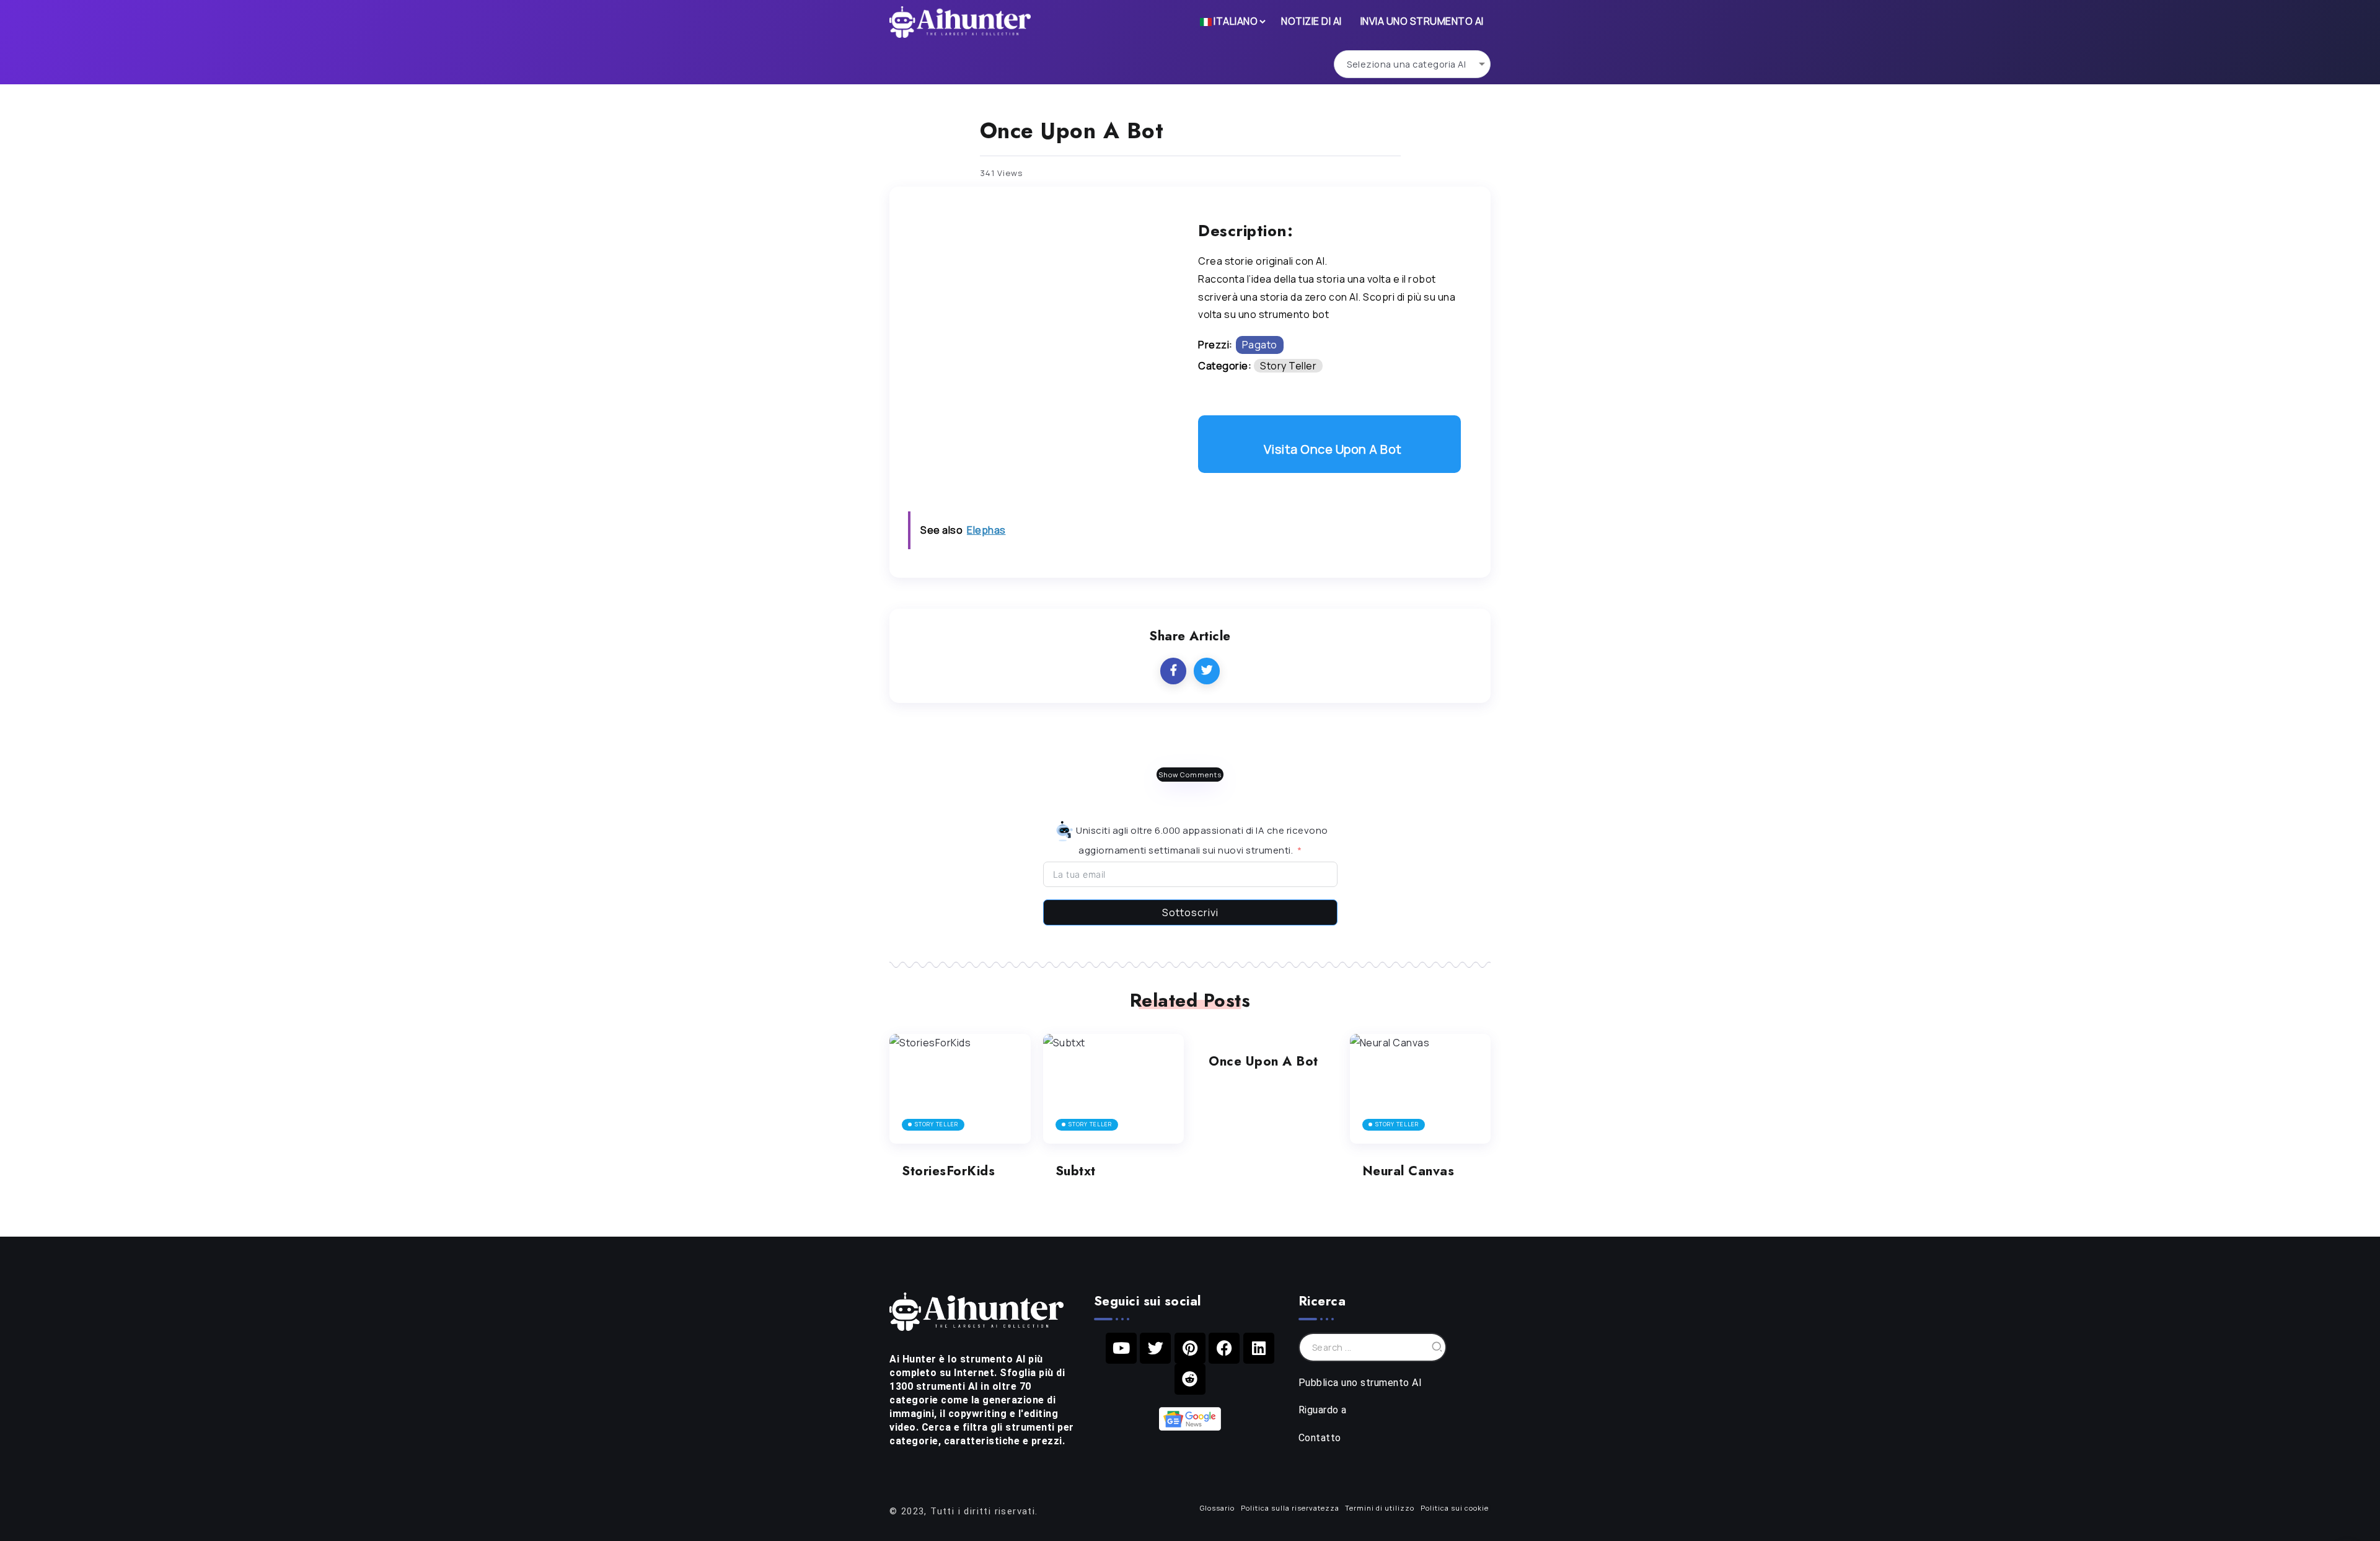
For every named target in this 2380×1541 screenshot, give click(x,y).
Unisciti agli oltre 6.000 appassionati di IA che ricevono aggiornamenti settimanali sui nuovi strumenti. (1201, 840)
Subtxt (1076, 1171)
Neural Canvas (1408, 1171)
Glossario (1217, 1508)
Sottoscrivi (1190, 912)
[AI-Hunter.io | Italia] (976, 1310)
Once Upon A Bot (1263, 1061)
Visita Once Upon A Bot (1333, 449)
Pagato (1260, 345)
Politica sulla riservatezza (1290, 1508)
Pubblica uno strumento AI (1360, 1383)
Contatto (1320, 1438)
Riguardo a (1323, 1410)
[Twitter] (1155, 1348)
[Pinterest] (1190, 1348)
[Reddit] (1190, 1379)
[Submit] (1437, 1347)
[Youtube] (1121, 1348)
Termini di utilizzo (1380, 1508)
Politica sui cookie (1455, 1508)
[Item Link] (960, 1089)
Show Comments (1190, 775)
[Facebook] (1224, 1348)
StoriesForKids (948, 1171)
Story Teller (1288, 366)
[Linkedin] (1259, 1348)
